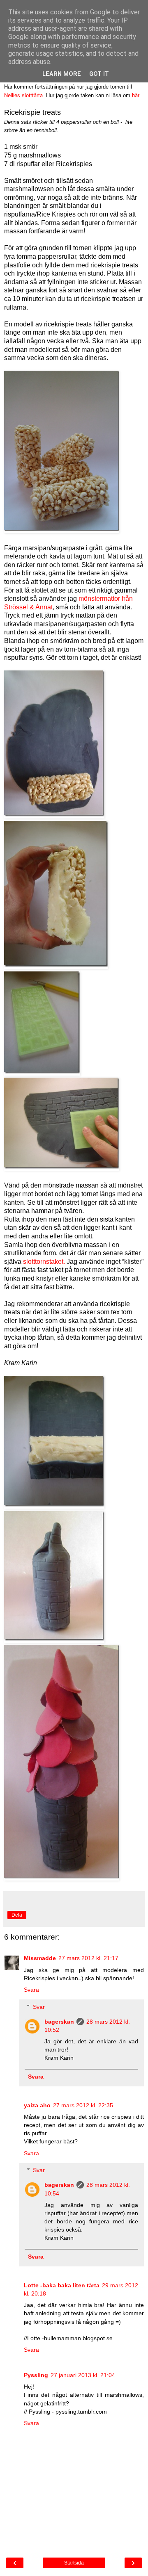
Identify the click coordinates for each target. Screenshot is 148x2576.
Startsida (74, 2563)
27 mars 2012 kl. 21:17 (88, 1958)
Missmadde (40, 1958)
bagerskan (59, 2022)
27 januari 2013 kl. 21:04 (83, 2375)
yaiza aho (37, 2105)
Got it (99, 74)
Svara (31, 1990)
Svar (39, 2007)
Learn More (62, 74)
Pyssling (36, 2375)
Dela (17, 1915)
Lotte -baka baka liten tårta (62, 2285)
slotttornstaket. (44, 1262)
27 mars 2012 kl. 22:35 (83, 2105)
